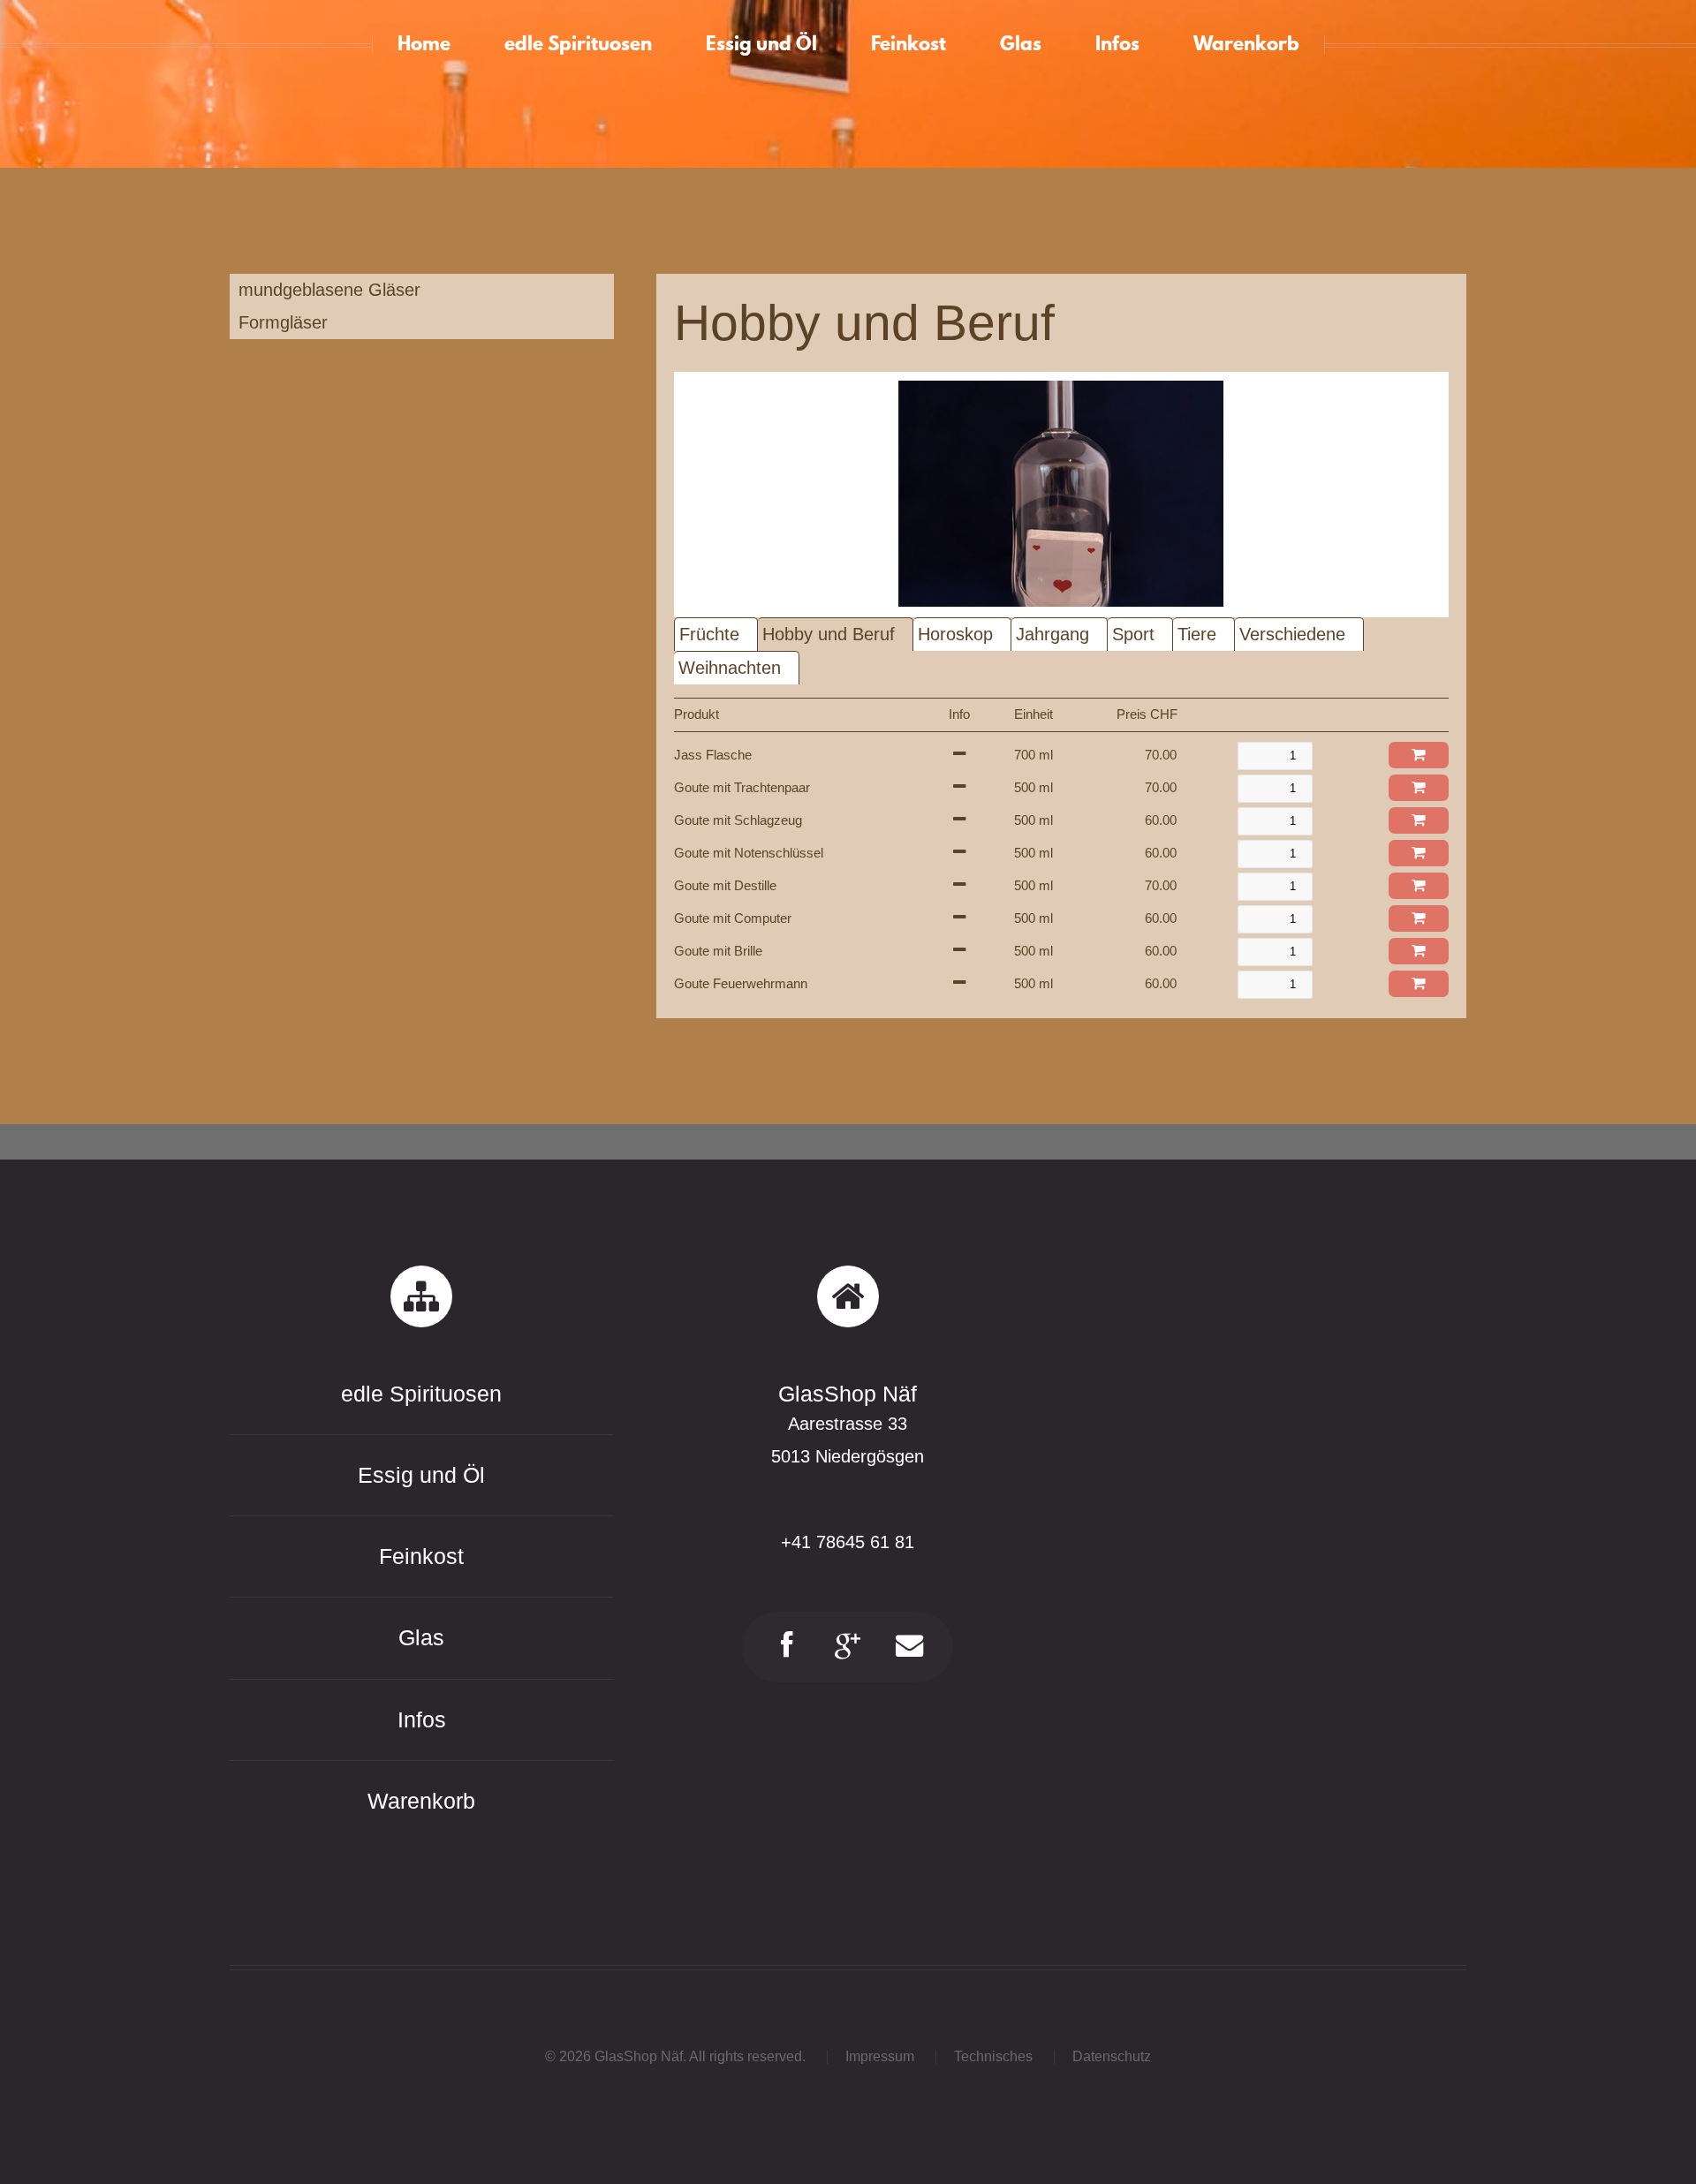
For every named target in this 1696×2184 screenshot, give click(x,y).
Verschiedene (1292, 634)
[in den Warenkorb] (1419, 755)
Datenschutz (1112, 2056)
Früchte (709, 634)
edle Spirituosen (421, 1394)
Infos (422, 1719)
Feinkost (421, 1556)
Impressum (880, 2056)
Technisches (993, 2056)
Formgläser (283, 322)
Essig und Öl (421, 1475)
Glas (421, 1637)
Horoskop (955, 634)
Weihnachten (730, 668)
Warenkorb (421, 1801)
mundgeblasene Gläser (329, 290)
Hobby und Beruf (829, 634)
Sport (1133, 634)
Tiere (1197, 634)
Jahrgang (1052, 634)
